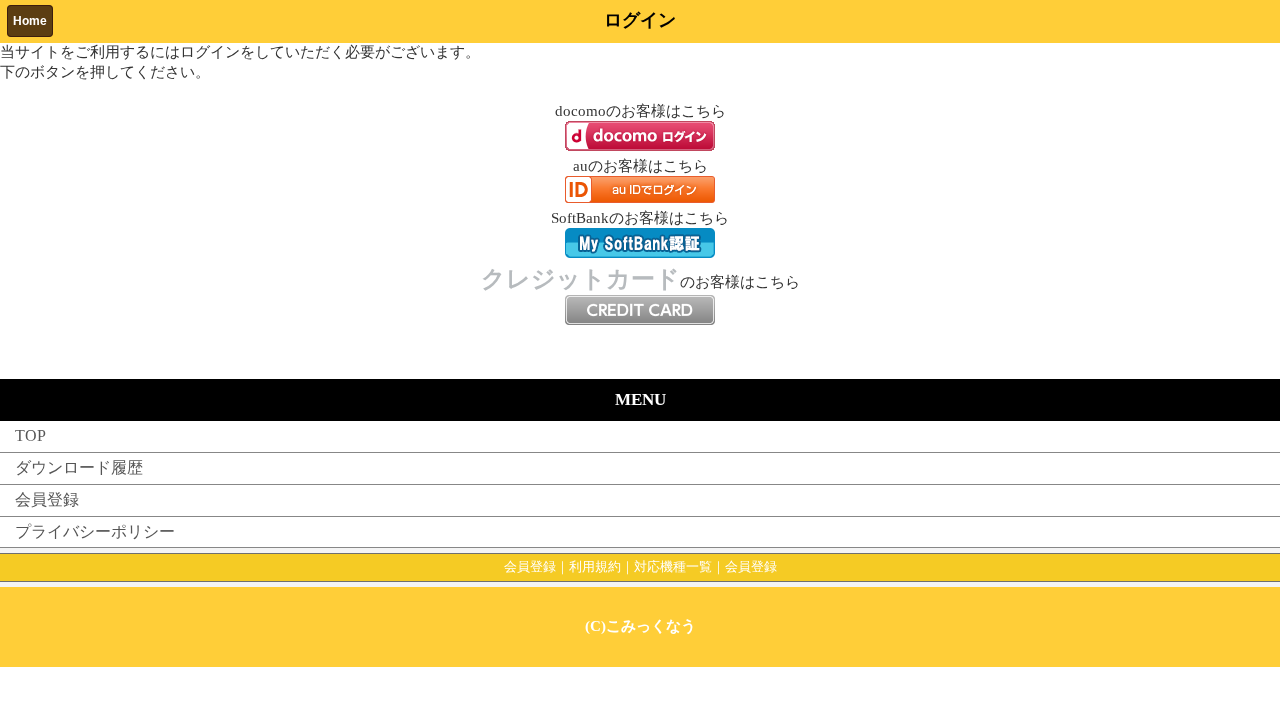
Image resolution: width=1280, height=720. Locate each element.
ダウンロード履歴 (79, 467)
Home (30, 21)
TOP (30, 435)
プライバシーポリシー (95, 531)
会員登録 (47, 499)
